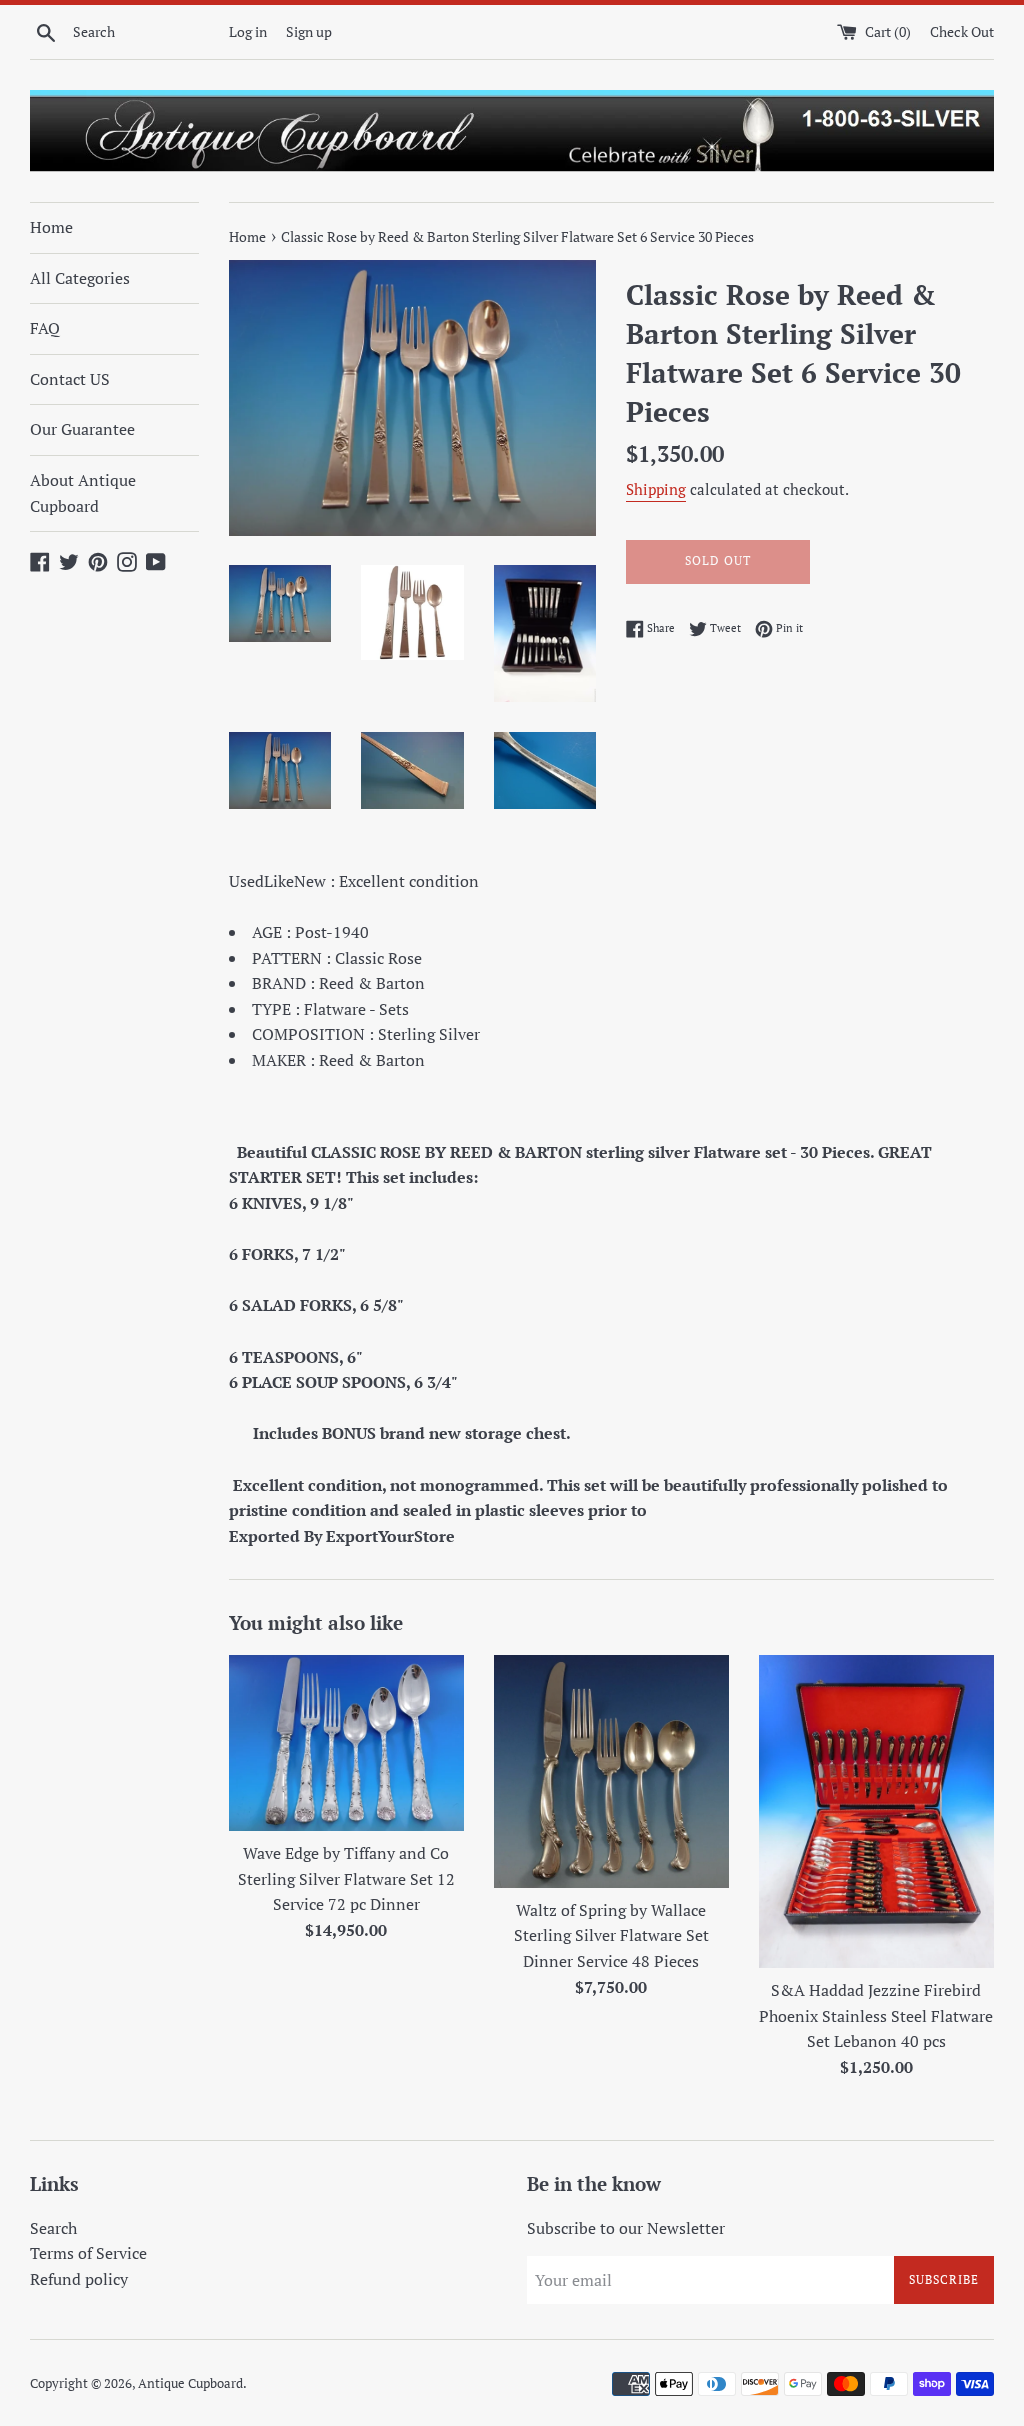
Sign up (309, 31)
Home (51, 227)
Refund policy (79, 2279)
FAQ (45, 328)
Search (53, 2228)
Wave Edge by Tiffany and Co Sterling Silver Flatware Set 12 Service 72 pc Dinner (346, 1878)
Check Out (962, 31)
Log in (248, 31)
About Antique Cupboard (83, 493)
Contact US (70, 379)
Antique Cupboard (190, 2383)
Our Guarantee (82, 429)
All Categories (80, 278)
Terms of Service (88, 2253)
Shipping (656, 489)
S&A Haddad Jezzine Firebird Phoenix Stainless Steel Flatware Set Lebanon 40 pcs (876, 2015)
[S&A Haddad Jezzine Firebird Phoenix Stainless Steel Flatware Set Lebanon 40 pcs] (876, 1811)
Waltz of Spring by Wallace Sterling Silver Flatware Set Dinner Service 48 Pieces (611, 1935)
